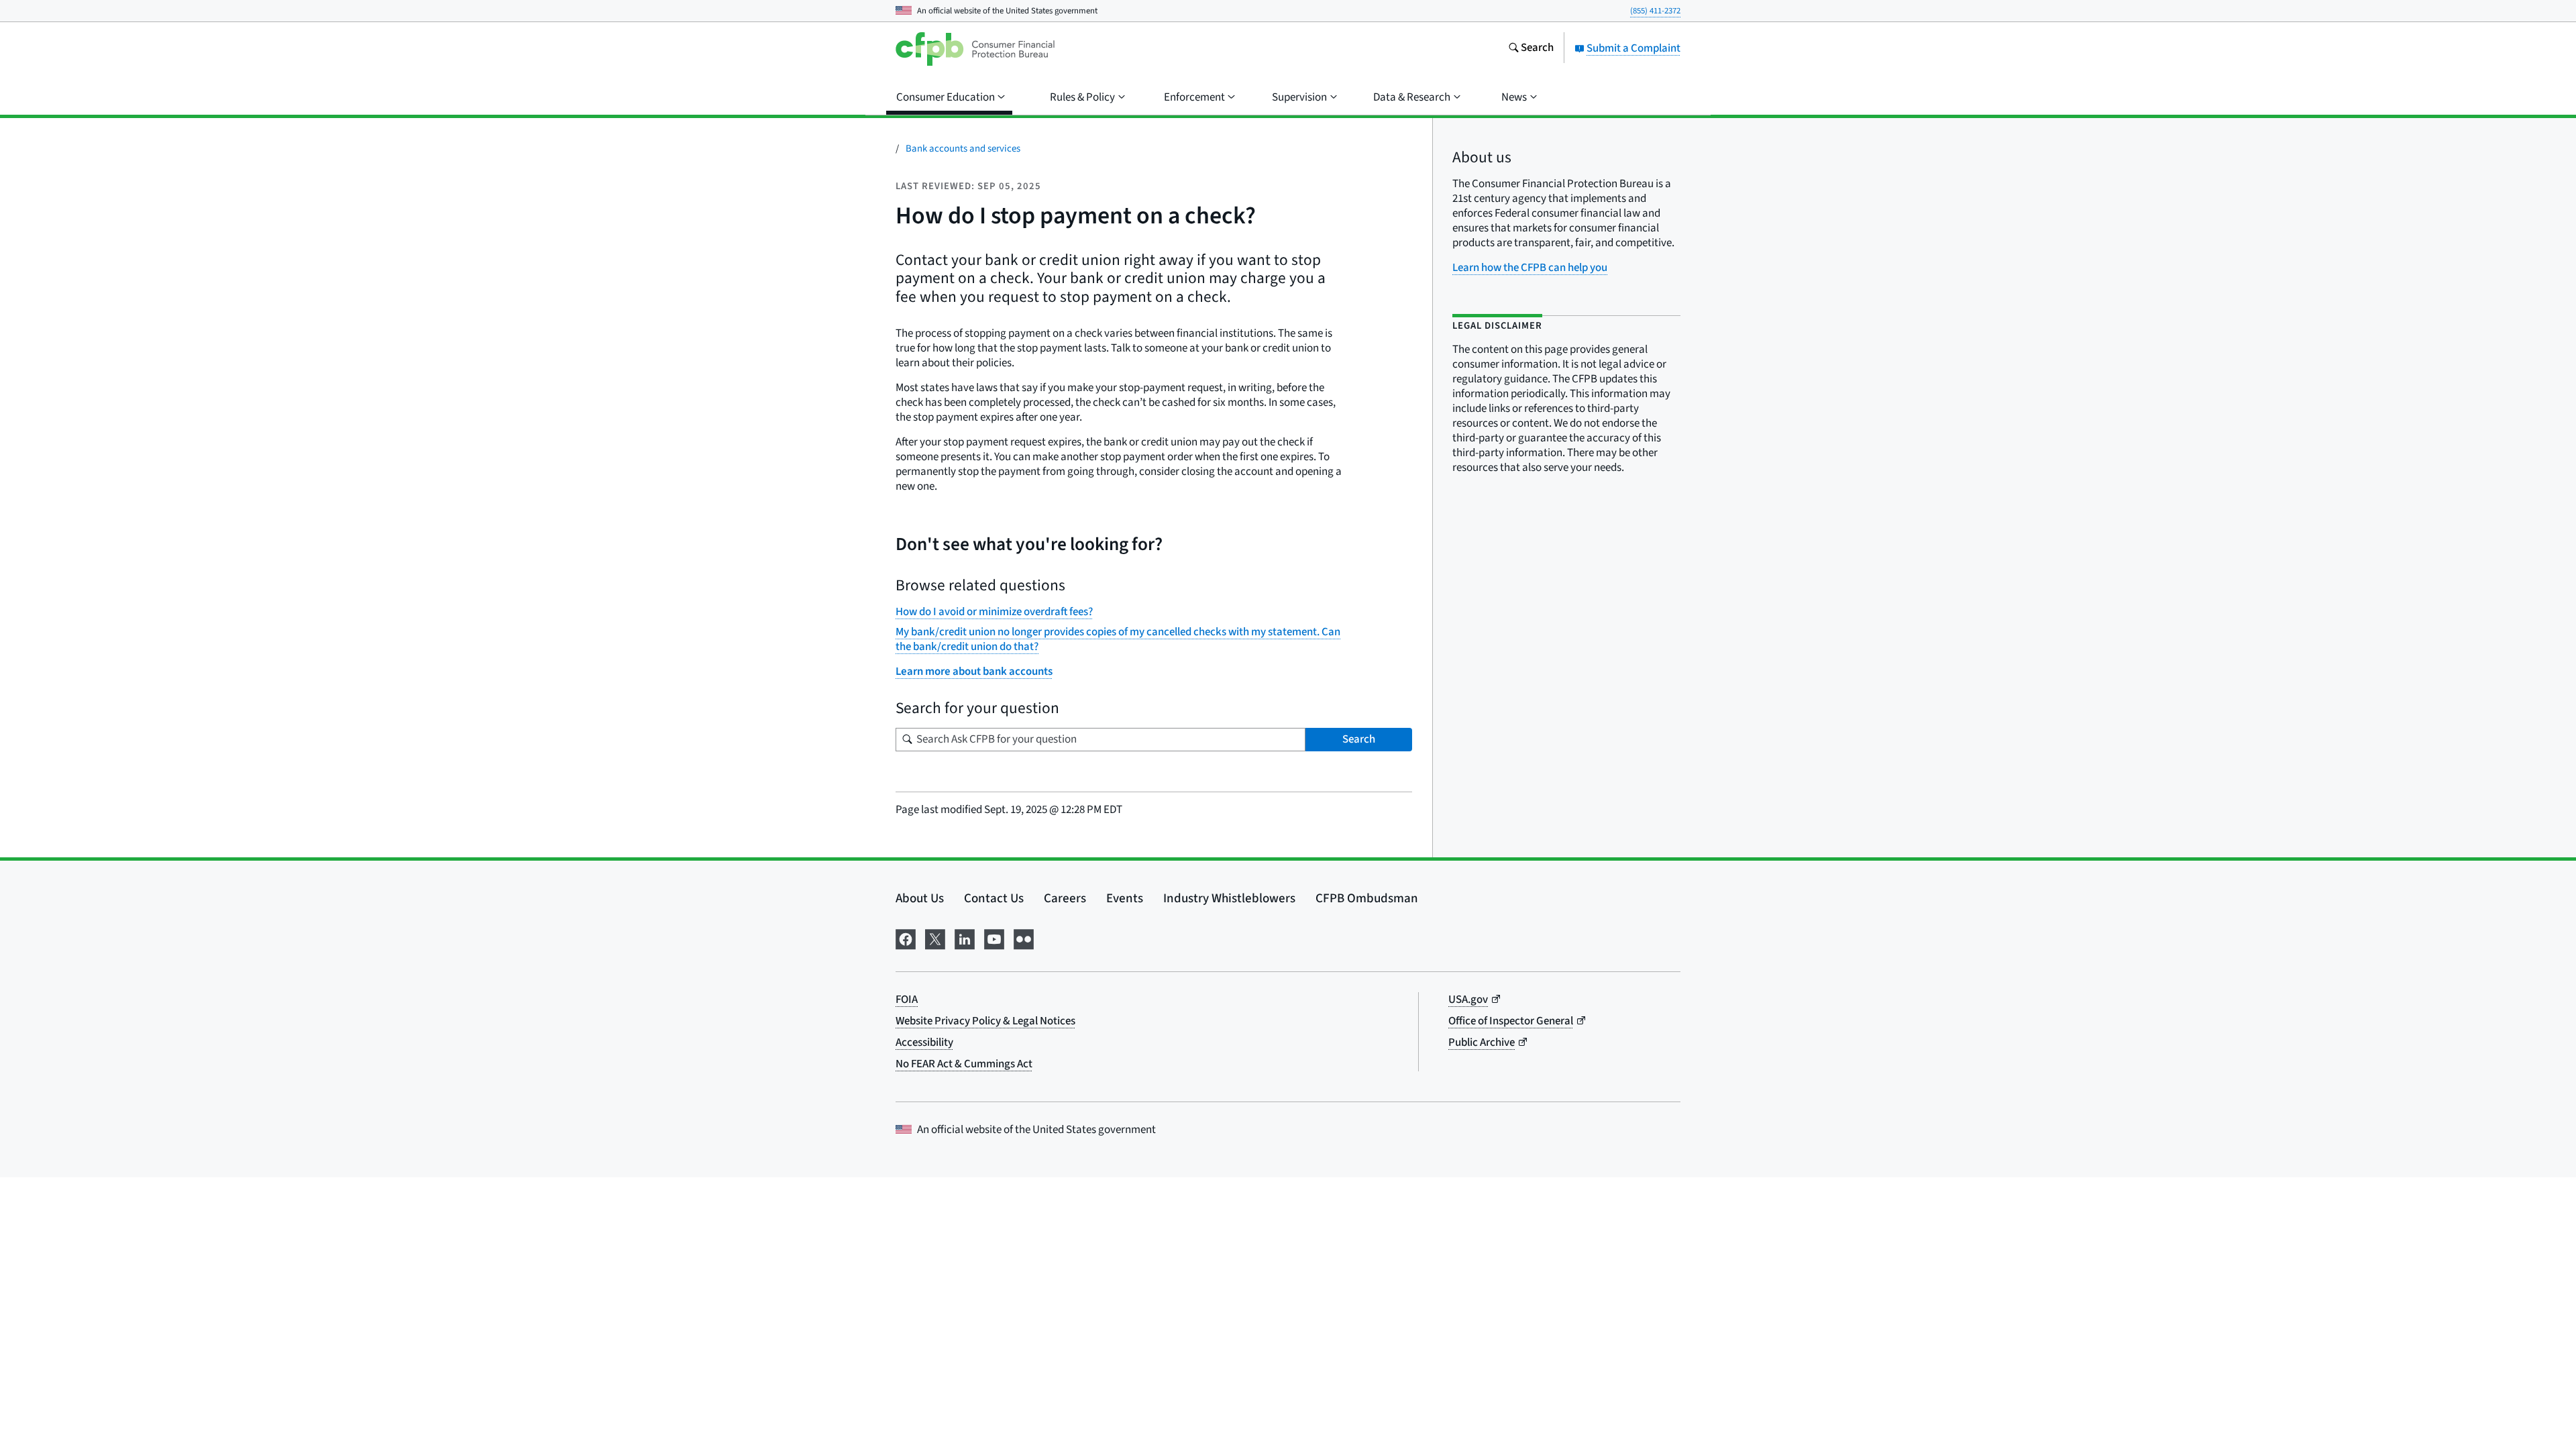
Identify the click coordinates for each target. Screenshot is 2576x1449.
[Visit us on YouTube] (994, 938)
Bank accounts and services (963, 149)
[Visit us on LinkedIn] (965, 938)
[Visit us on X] (935, 938)
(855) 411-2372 (1655, 11)
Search (1359, 739)
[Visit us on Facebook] (906, 938)
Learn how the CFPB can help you (1530, 268)
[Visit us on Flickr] (1024, 938)
